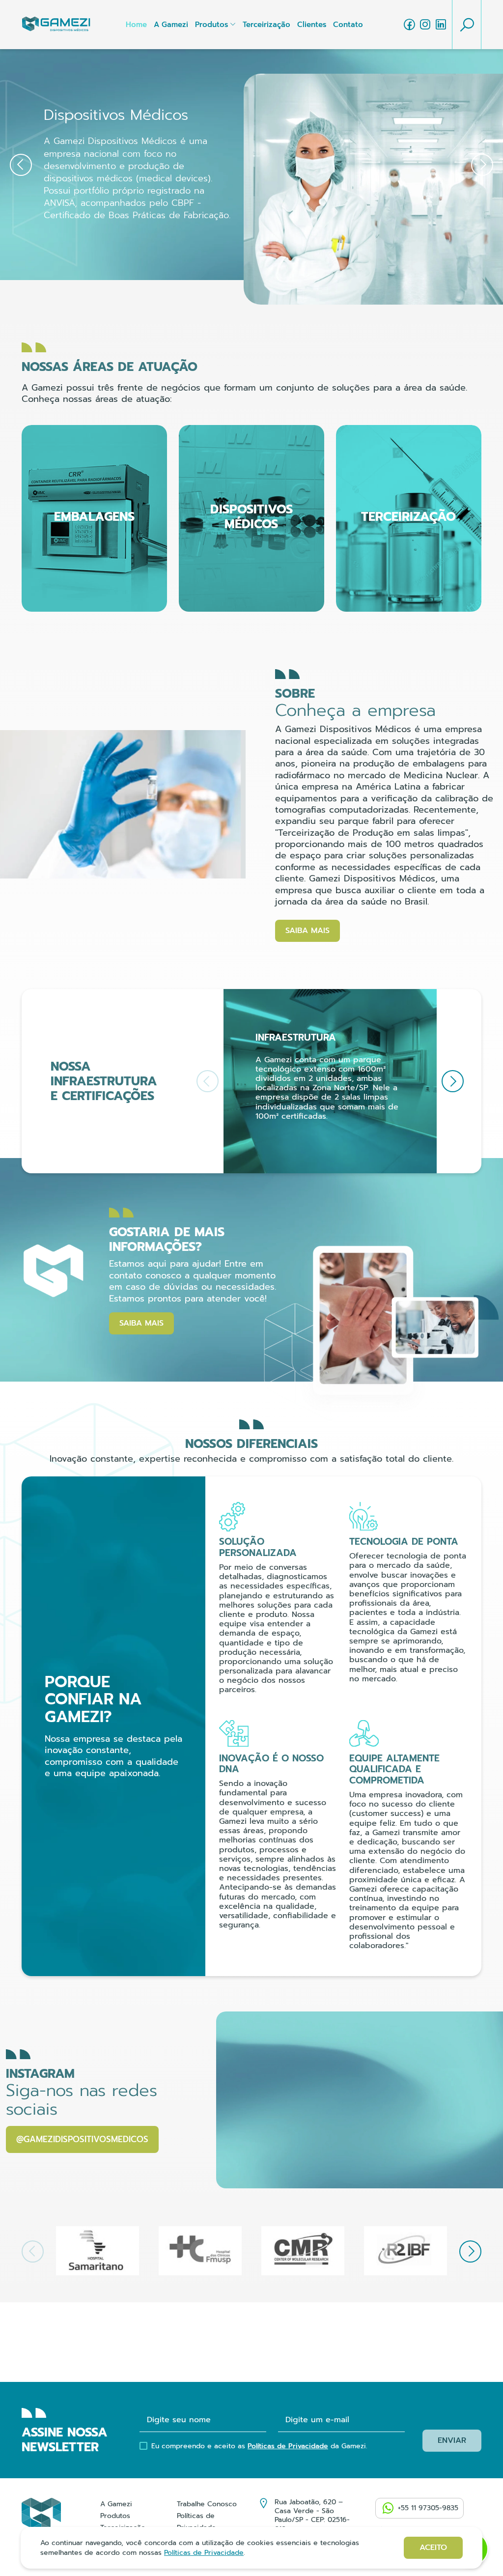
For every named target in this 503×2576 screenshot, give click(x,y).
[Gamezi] (56, 25)
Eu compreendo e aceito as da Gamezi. (259, 2446)
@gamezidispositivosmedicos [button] (82, 2139)
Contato (348, 25)
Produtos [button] (211, 25)
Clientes (312, 25)
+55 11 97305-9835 (428, 2508)
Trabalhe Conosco (207, 2504)
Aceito (433, 2548)
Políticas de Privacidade (288, 2446)
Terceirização (266, 25)
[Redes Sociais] (409, 25)
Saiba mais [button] (307, 931)
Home (136, 25)
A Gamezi (171, 25)
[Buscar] (467, 25)
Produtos (115, 2516)
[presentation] (21, 165)
